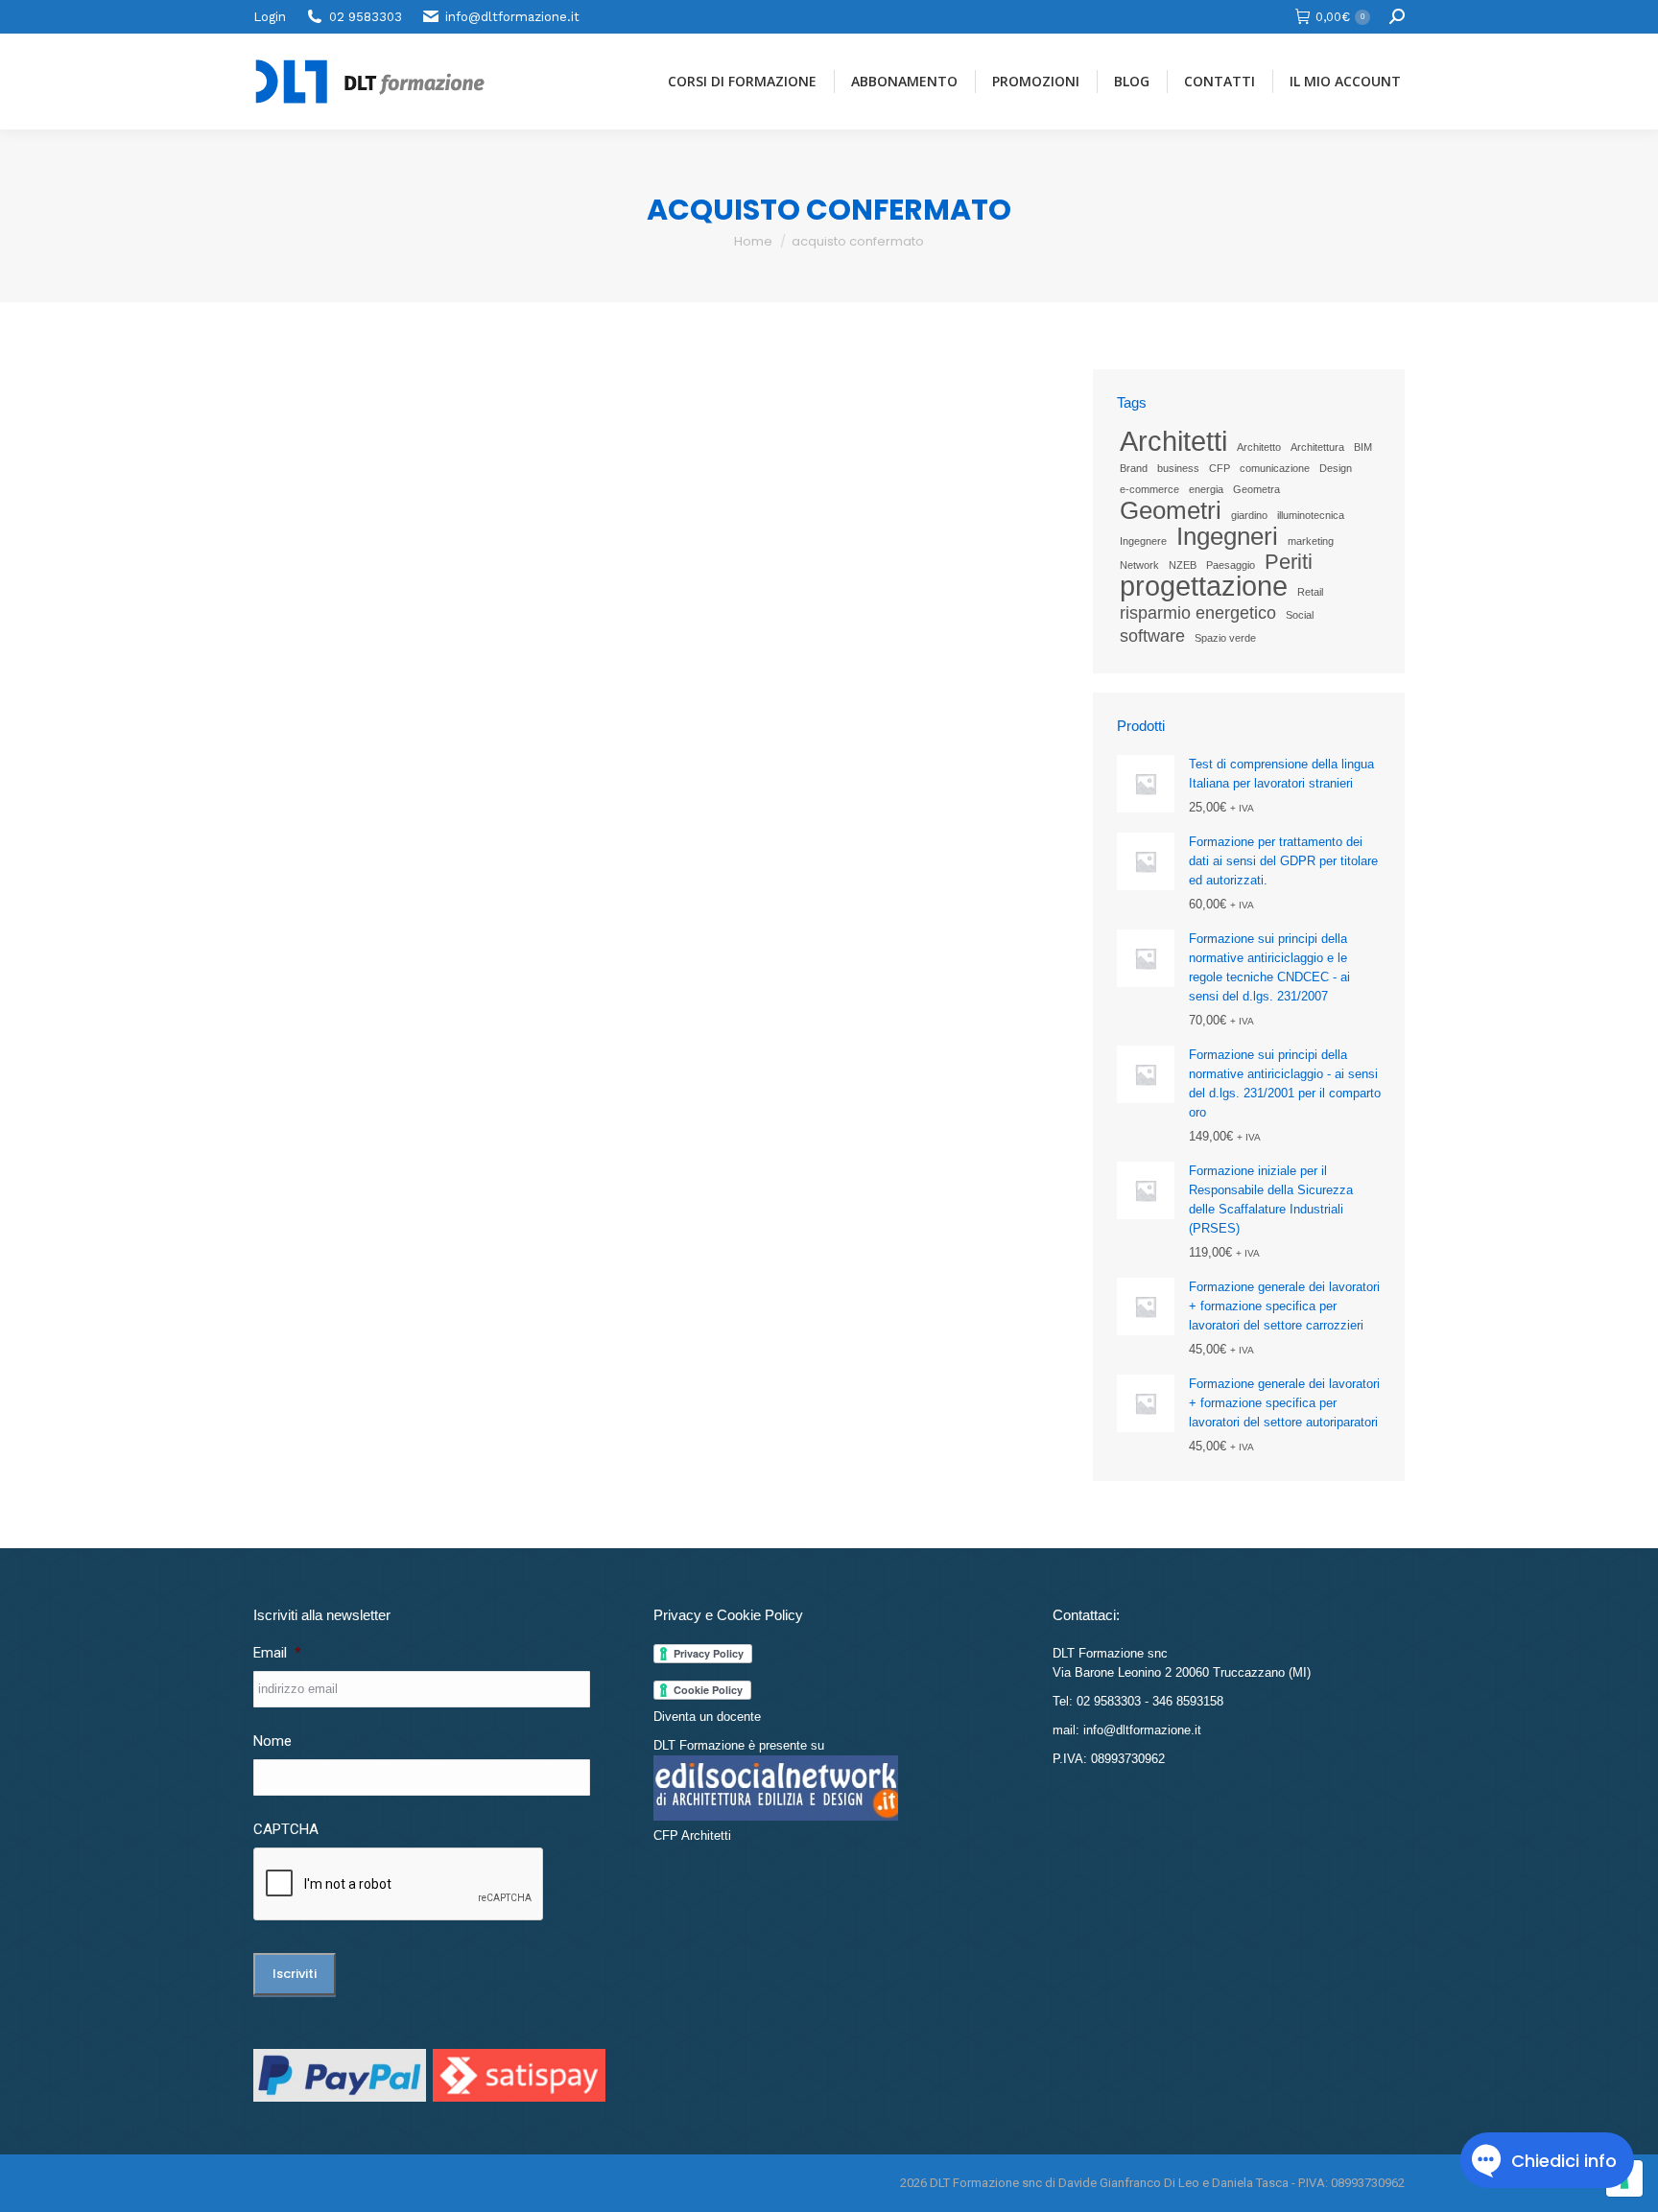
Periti (1289, 562)
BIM (1363, 447)
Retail (1310, 592)
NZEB (1183, 565)
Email (277, 1653)
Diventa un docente (707, 1717)
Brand (1134, 468)
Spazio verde (1225, 638)
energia (1206, 489)
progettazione (1204, 586)
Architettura (1317, 447)
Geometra (1256, 489)
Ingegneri (1227, 536)
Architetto (1259, 447)
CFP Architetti (692, 1835)
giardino (1249, 515)
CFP (1220, 468)
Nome (272, 1741)
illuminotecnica (1311, 515)
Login (270, 17)
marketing (1311, 541)
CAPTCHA (286, 1829)
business (1178, 468)
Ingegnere (1143, 541)
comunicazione (1275, 468)
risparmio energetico (1198, 613)
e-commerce (1149, 489)
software (1152, 636)
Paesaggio (1231, 565)
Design (1336, 468)
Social (1300, 615)
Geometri (1171, 510)
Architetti (1173, 441)
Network (1139, 565)
